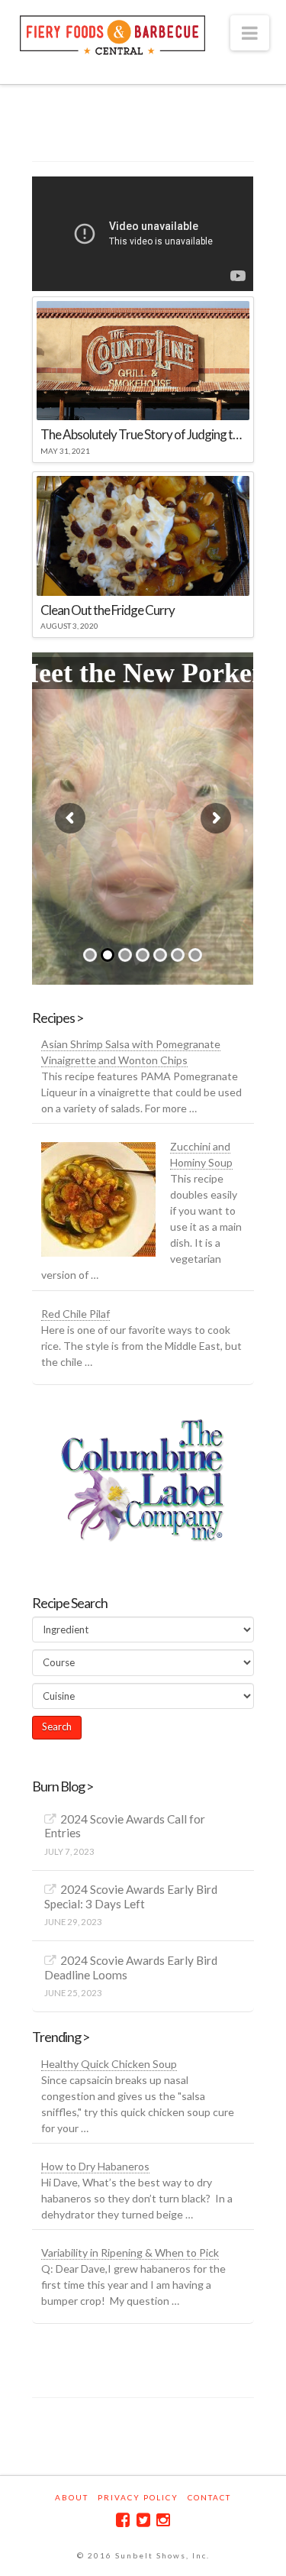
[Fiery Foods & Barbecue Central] (113, 33)
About (72, 2497)
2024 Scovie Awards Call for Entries (125, 1826)
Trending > (61, 2037)
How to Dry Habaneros (95, 2166)
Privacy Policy (138, 2497)
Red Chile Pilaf (76, 1314)
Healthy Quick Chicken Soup (109, 2064)
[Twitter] (143, 2520)
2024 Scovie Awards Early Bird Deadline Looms (131, 1968)
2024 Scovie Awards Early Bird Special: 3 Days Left (131, 1896)
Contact (209, 2497)
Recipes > (58, 1018)
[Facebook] (123, 2520)
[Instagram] (163, 2520)
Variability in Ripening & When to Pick (130, 2252)
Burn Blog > (63, 1786)
